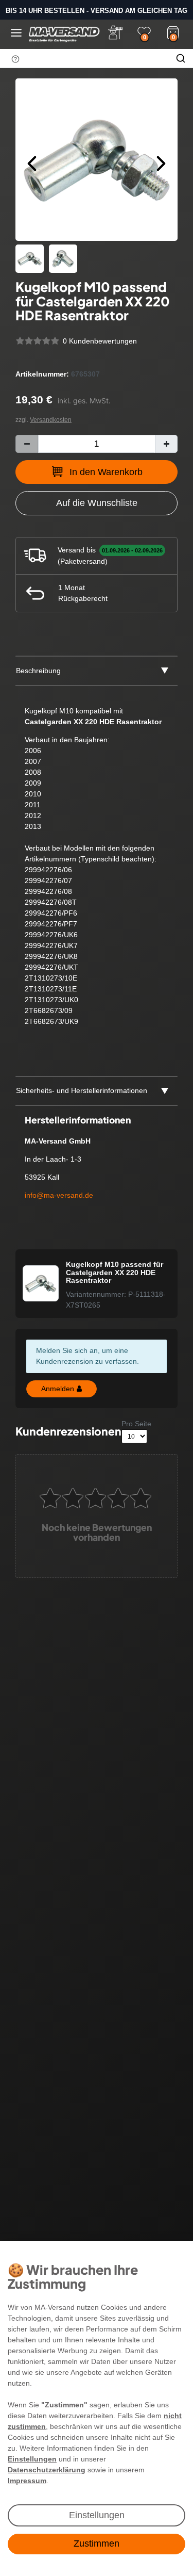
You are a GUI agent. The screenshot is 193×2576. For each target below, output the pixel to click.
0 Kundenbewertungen (100, 341)
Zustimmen (97, 2544)
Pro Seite (136, 1424)
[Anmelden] (115, 32)
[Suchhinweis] (15, 59)
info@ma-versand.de (59, 1195)
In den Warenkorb (106, 472)
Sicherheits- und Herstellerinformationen (82, 1090)
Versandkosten (51, 420)
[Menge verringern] (27, 444)
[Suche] (181, 58)
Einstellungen (97, 2515)
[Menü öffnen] (16, 33)
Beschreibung (38, 671)
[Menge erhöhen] (166, 444)
